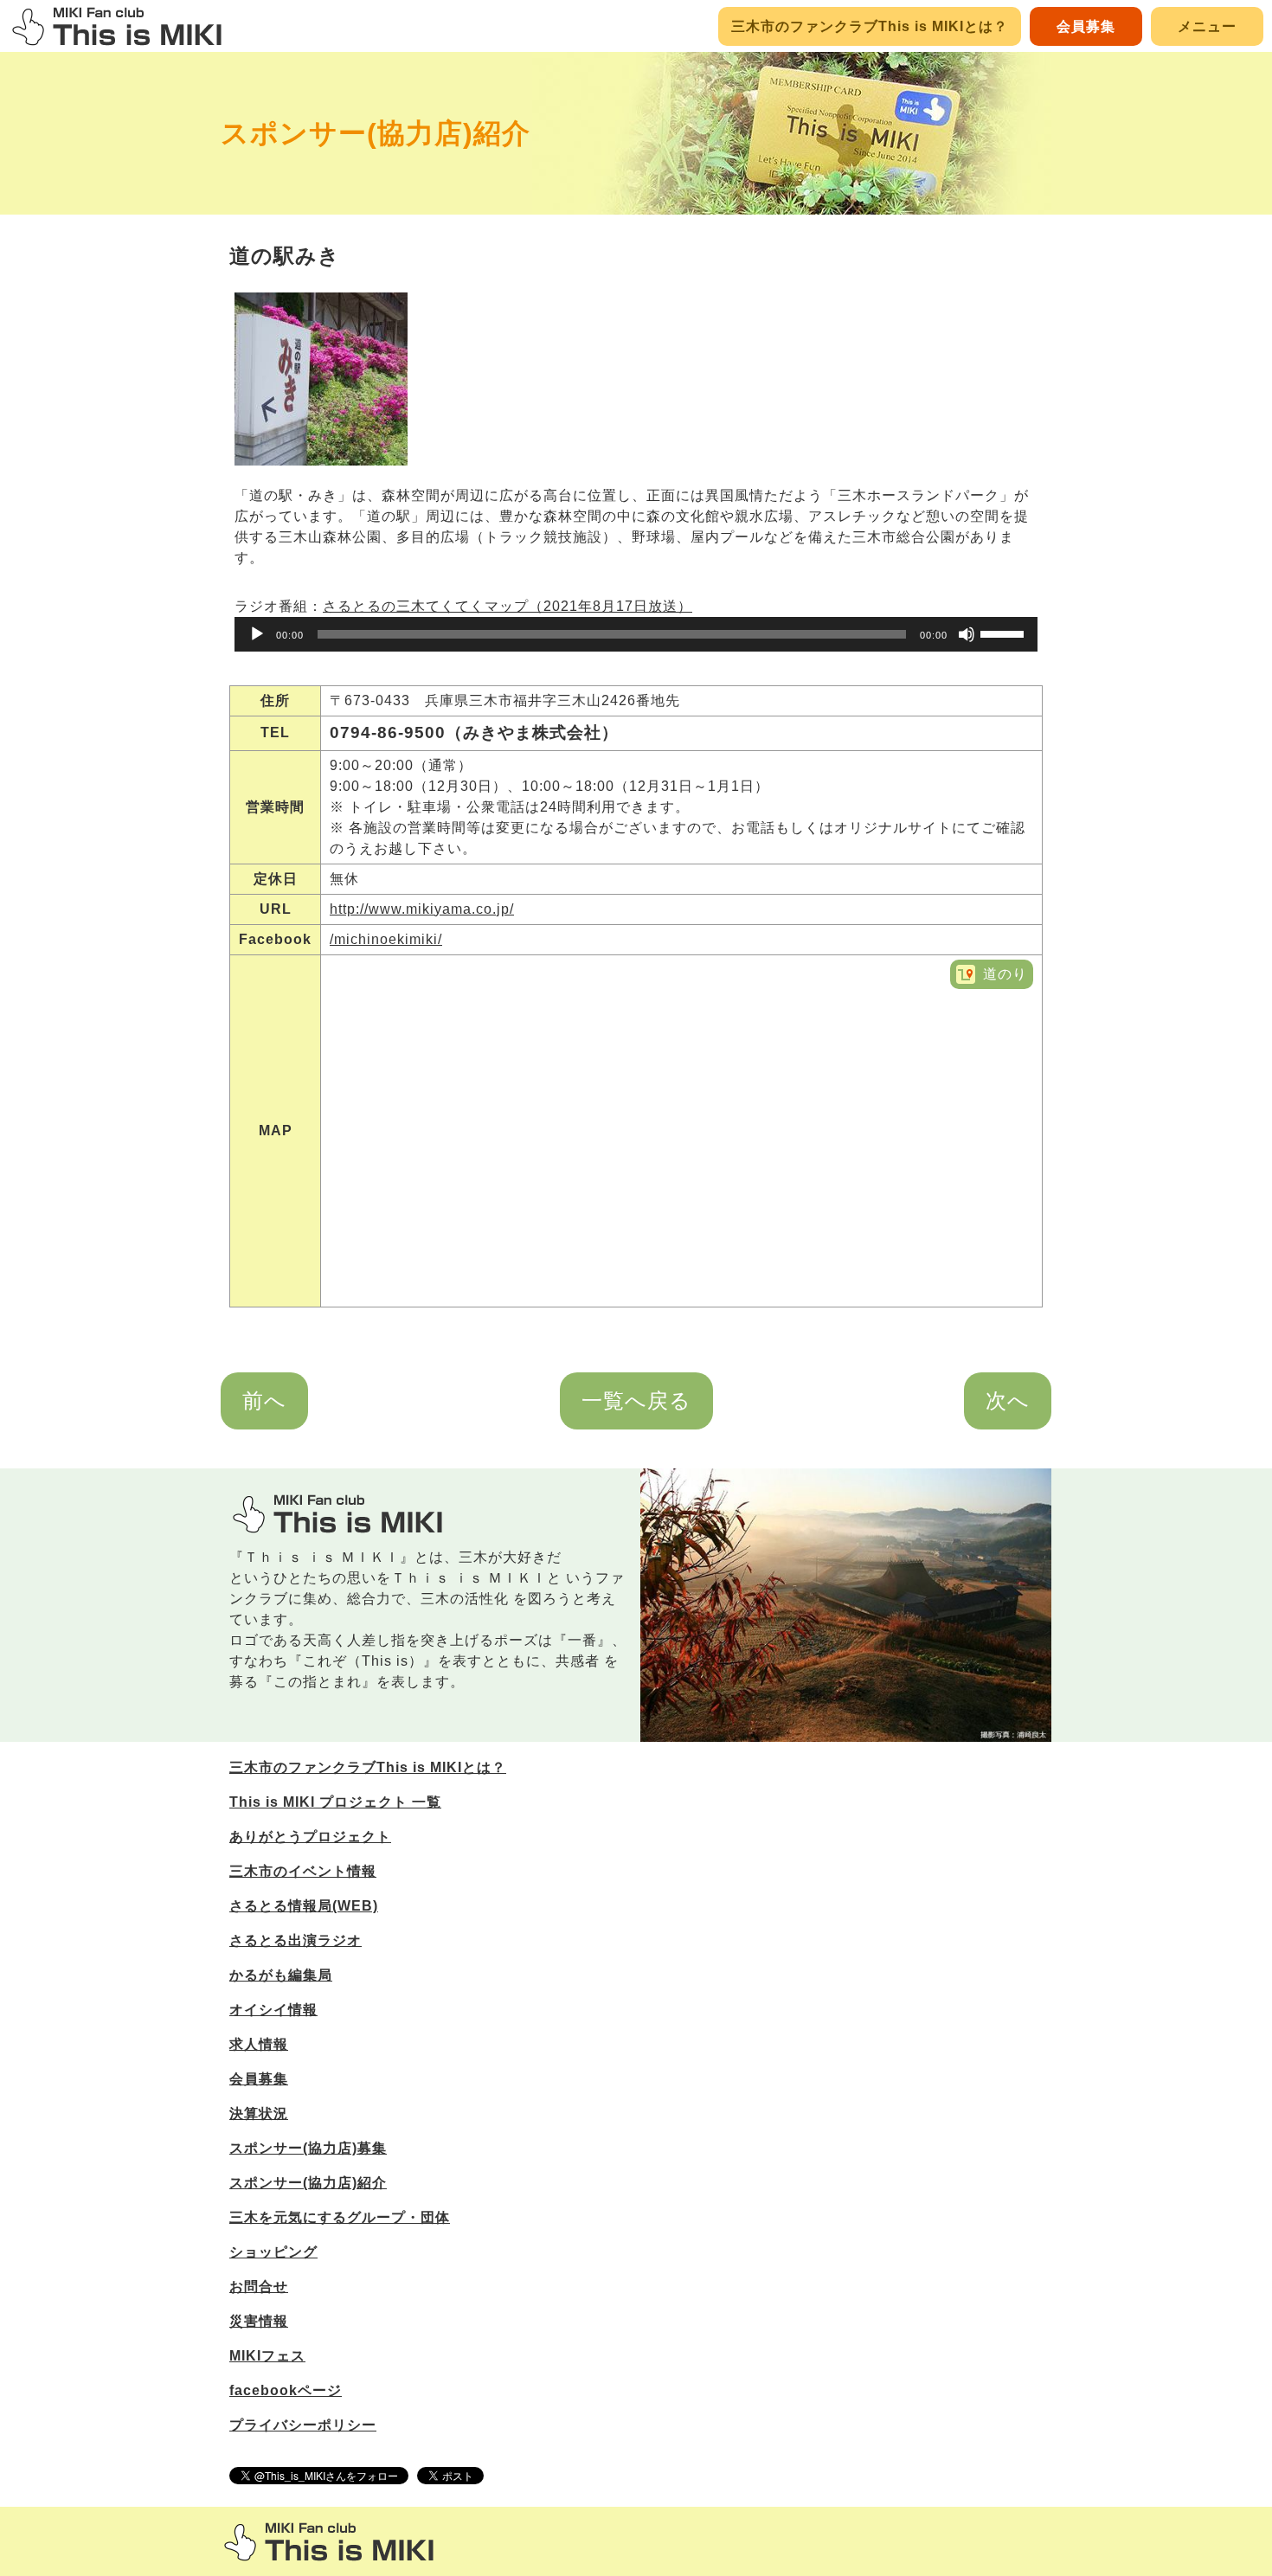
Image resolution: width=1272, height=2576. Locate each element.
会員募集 (1086, 26)
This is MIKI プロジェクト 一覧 (335, 1802)
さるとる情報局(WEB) (304, 1906)
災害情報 (259, 2321)
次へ (1008, 1400)
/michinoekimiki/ (386, 939)
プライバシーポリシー (303, 2425)
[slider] (1005, 633)
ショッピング (273, 2252)
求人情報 (259, 2044)
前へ (264, 1400)
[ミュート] (967, 634)
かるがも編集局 (281, 1975)
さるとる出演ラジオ (296, 1940)
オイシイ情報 (273, 2010)
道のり (1005, 974)
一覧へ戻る (636, 1400)
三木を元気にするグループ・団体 (340, 2217)
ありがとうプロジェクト (310, 1837)
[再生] (257, 634)
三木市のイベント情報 (303, 1871)
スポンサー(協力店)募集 (308, 2148)
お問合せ (259, 2287)
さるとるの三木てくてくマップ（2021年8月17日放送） (508, 606)
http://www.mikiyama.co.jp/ (422, 909)
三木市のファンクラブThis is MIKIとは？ (870, 26)
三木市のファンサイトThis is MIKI (329, 2542)
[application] (636, 634)
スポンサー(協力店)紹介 (376, 133)
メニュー (1207, 26)
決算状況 (259, 2113)
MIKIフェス (267, 2356)
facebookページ (286, 2390)
